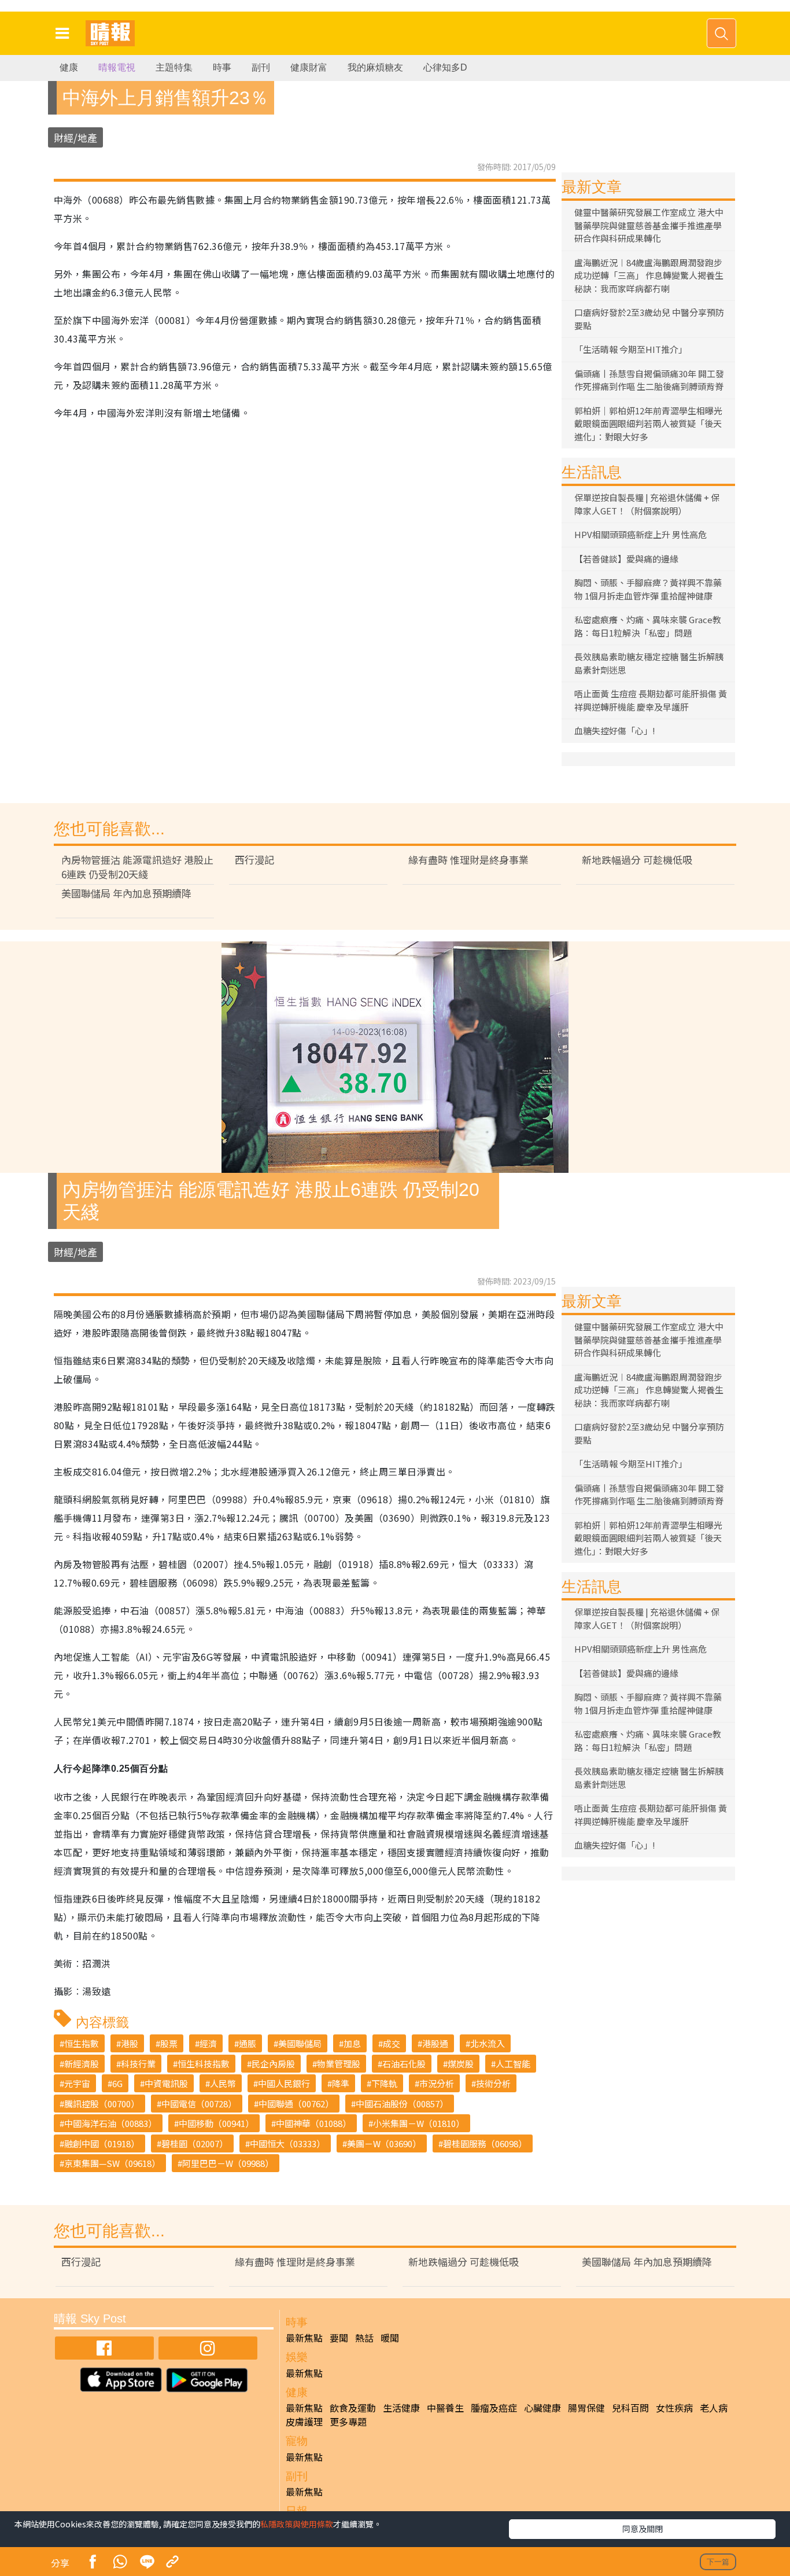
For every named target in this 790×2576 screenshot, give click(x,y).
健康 (69, 67)
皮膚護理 (304, 2422)
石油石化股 (404, 2064)
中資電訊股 (166, 2083)
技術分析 (493, 2083)
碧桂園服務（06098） (485, 2143)
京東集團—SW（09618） (112, 2163)
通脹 (248, 2043)
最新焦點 (304, 2338)
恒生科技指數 (204, 2064)
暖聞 (390, 2338)
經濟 (208, 2043)
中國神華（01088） (313, 2123)
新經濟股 (82, 2064)
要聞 (339, 2338)
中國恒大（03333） (287, 2143)
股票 (169, 2043)
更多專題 (348, 2422)
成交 (392, 2043)
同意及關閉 (643, 2529)
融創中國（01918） (102, 2143)
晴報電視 (117, 67)
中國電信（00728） (199, 2104)
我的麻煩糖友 (375, 67)
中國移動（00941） (216, 2123)
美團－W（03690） (384, 2143)
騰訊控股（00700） (102, 2104)
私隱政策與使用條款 (297, 2524)
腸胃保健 (586, 2408)
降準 (341, 2083)
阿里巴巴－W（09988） (228, 2163)
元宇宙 (77, 2083)
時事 (222, 67)
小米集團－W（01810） (419, 2123)
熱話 (364, 2338)
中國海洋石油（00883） (110, 2123)
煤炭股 (461, 2064)
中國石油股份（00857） (402, 2104)
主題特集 (174, 67)
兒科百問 (630, 2408)
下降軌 (384, 2083)
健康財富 (309, 67)
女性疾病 (674, 2408)
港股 (130, 2043)
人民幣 (223, 2083)
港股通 (435, 2043)
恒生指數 (82, 2043)
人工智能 (513, 2064)
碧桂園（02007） (195, 2143)
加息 (352, 2043)
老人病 (714, 2408)
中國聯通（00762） (296, 2104)
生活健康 (401, 2408)
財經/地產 (75, 137)
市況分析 (437, 2083)
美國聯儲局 (300, 2043)
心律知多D (445, 67)
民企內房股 (273, 2064)
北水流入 (488, 2043)
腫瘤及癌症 (494, 2408)
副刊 (261, 67)
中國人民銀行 (284, 2083)
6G (117, 2083)
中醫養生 (445, 2408)
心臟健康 (542, 2408)
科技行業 (138, 2064)
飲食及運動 (353, 2408)
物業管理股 (339, 2064)
